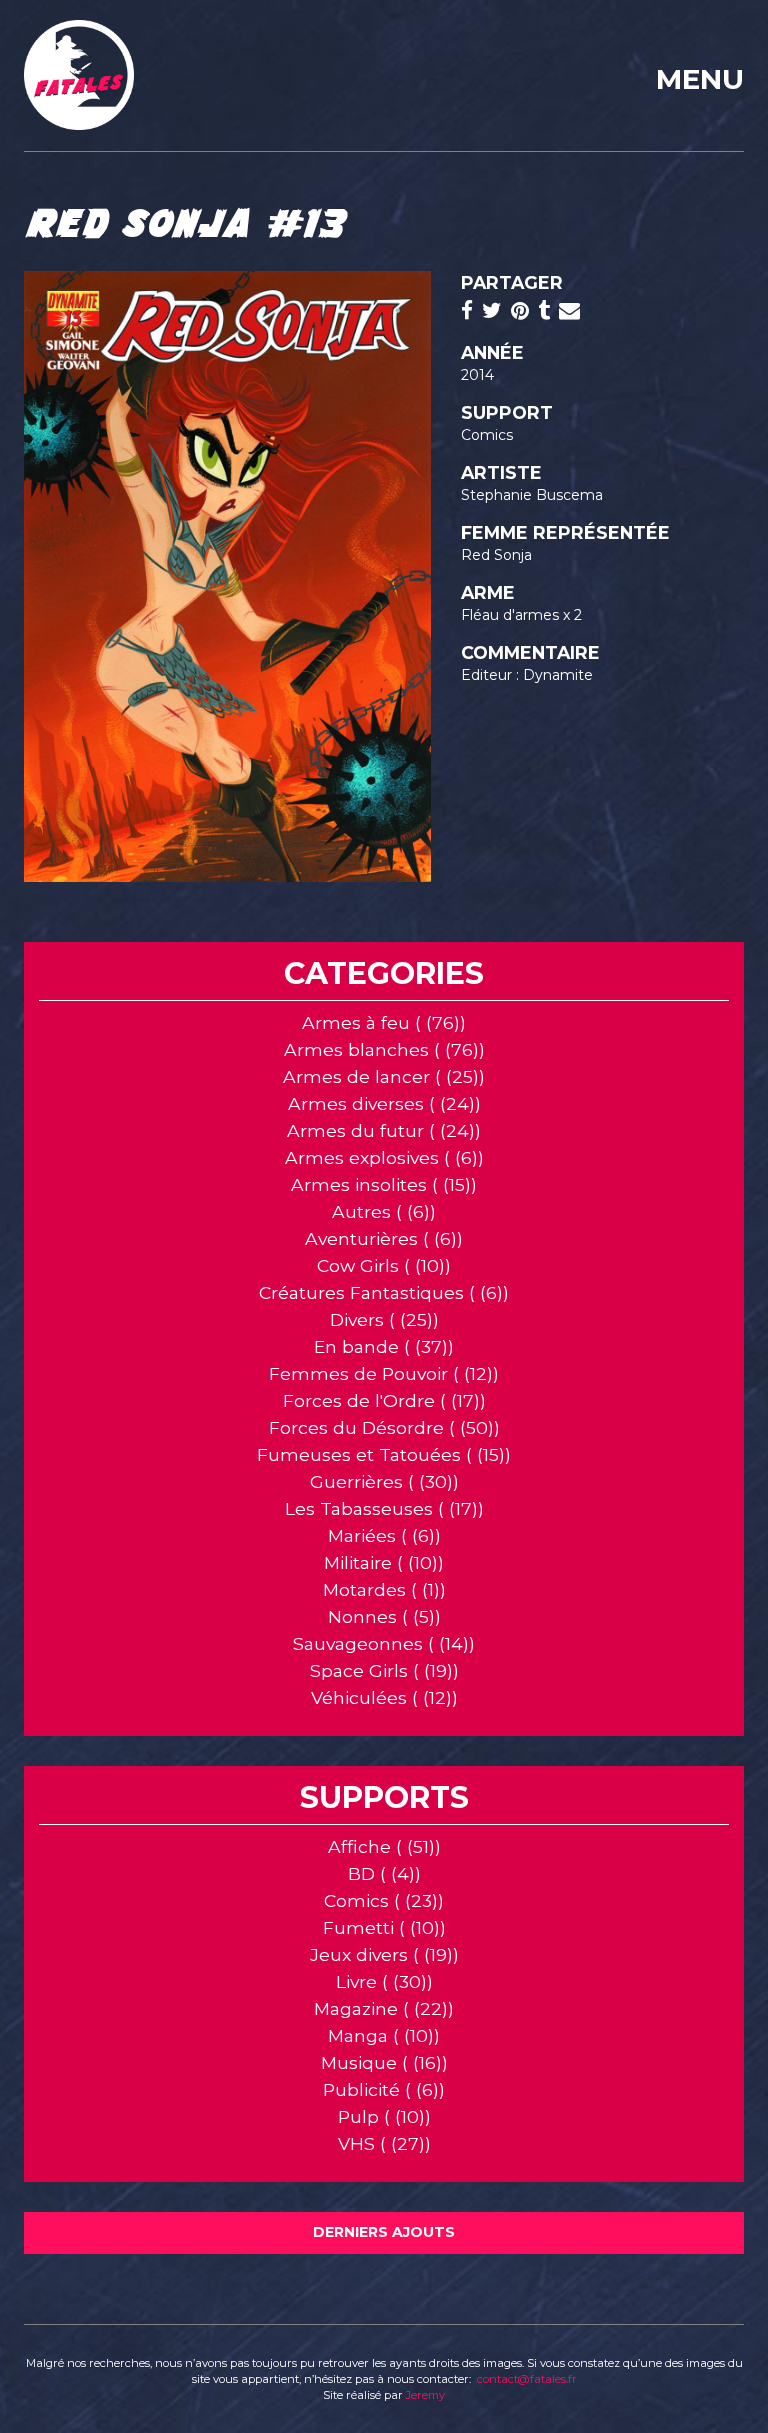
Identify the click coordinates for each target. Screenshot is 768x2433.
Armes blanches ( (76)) (384, 1049)
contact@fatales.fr (527, 2379)
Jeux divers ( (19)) (384, 1954)
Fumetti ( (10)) (384, 1927)
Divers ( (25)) (384, 1319)
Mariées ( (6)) (384, 1535)
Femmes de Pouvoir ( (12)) (384, 1373)
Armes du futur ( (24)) (384, 1130)
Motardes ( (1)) (384, 1589)
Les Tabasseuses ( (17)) (384, 1508)
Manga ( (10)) (384, 2035)
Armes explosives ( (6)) (384, 1157)
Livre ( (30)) (384, 1981)
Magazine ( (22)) (384, 2008)
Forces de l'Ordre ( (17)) (384, 1400)
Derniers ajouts (384, 2232)
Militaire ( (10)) (384, 1562)
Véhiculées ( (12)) (384, 1697)
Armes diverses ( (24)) (384, 1103)
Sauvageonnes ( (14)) (384, 1643)
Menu (700, 79)
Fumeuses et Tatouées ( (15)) (384, 1454)
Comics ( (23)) (384, 1900)
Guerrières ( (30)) (384, 1481)
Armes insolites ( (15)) (384, 1184)
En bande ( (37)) (384, 1346)
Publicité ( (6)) (384, 2089)
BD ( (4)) (384, 1873)
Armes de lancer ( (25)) (384, 1076)
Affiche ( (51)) (384, 1846)
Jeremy (425, 2395)
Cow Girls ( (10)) (384, 1265)
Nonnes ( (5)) (384, 1616)
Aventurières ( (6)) (384, 1238)
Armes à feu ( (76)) (384, 1022)
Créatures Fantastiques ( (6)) (384, 1292)
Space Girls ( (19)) (384, 1670)
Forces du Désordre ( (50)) (384, 1427)
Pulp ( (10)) (384, 2116)
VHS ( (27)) (384, 2143)
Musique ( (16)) (384, 2062)
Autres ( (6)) (384, 1211)
